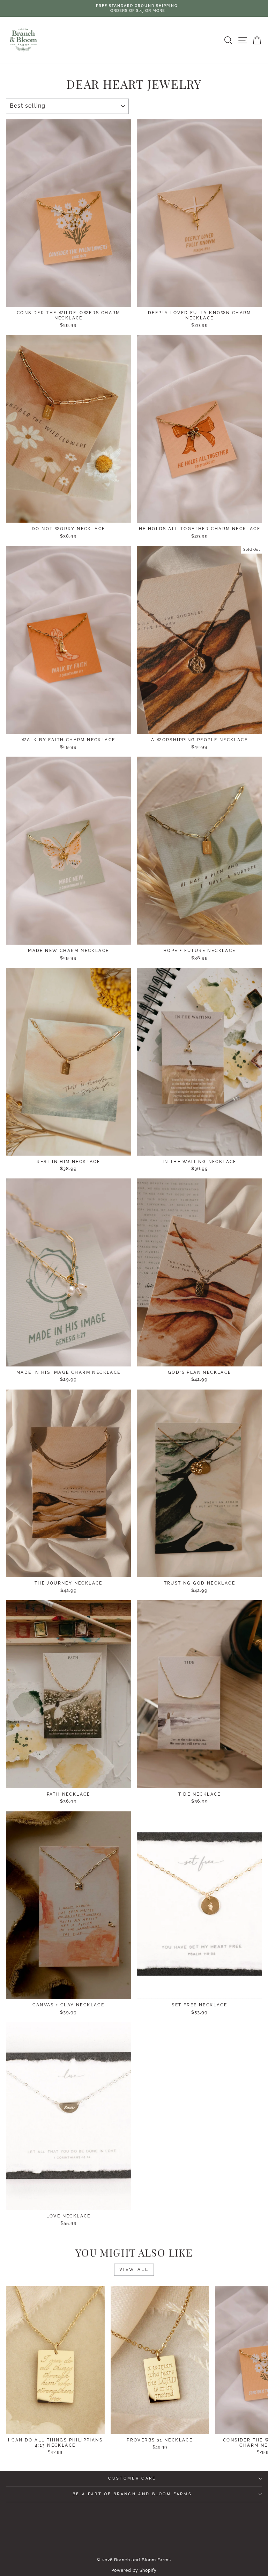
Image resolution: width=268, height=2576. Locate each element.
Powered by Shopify (134, 2570)
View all (134, 2270)
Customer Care (132, 2478)
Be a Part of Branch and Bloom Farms (132, 2494)
